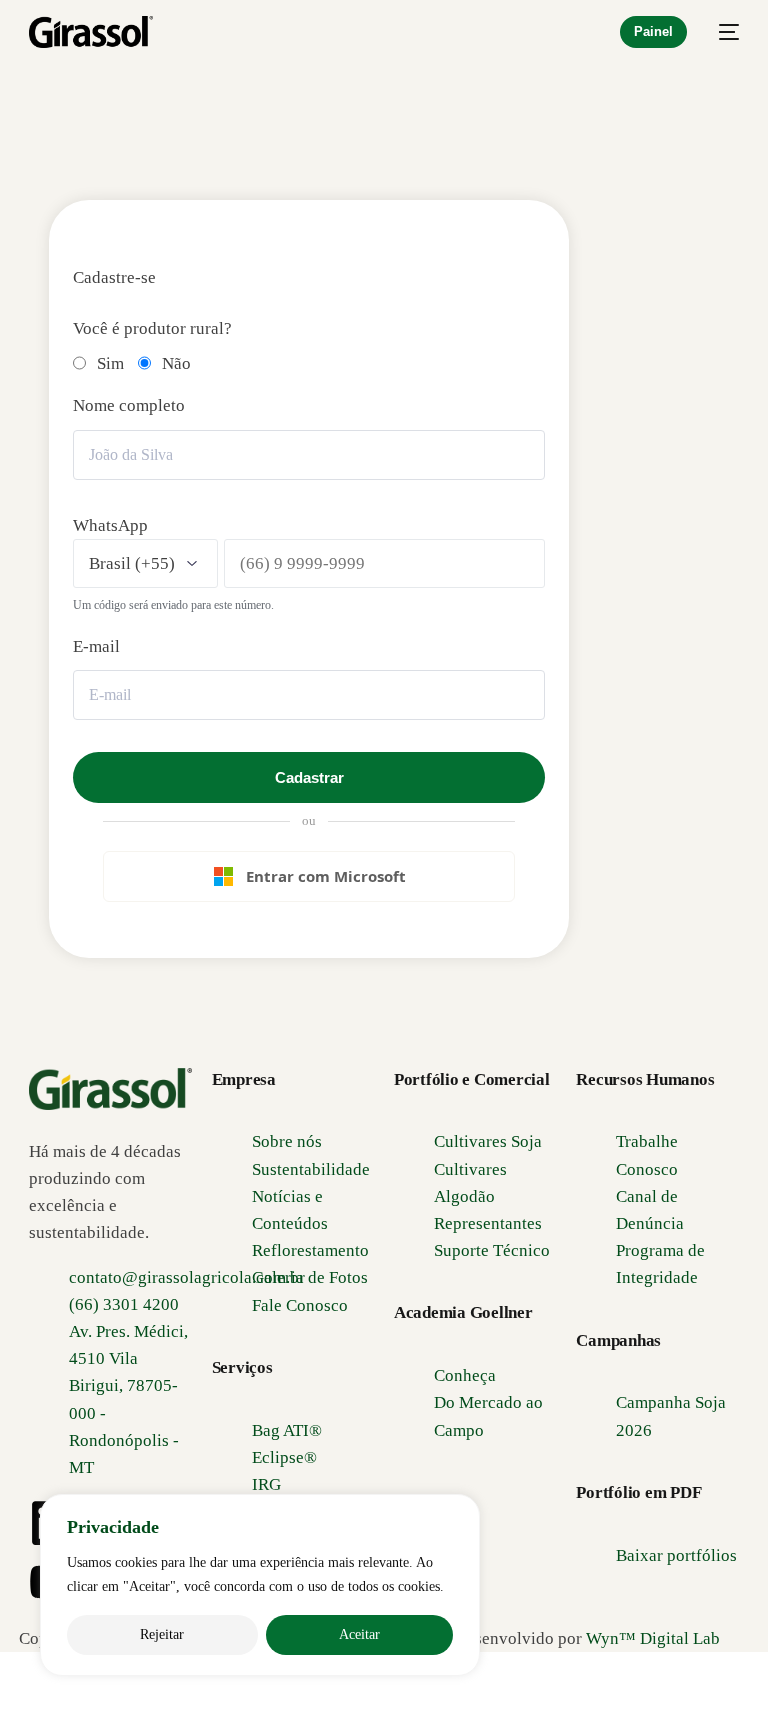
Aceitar (359, 1634)
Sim (110, 363)
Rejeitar (162, 1634)
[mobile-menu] (723, 32)
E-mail (96, 646)
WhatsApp (110, 525)
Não (176, 363)
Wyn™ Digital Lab (653, 1638)
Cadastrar (309, 777)
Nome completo (129, 405)
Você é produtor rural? (152, 328)
